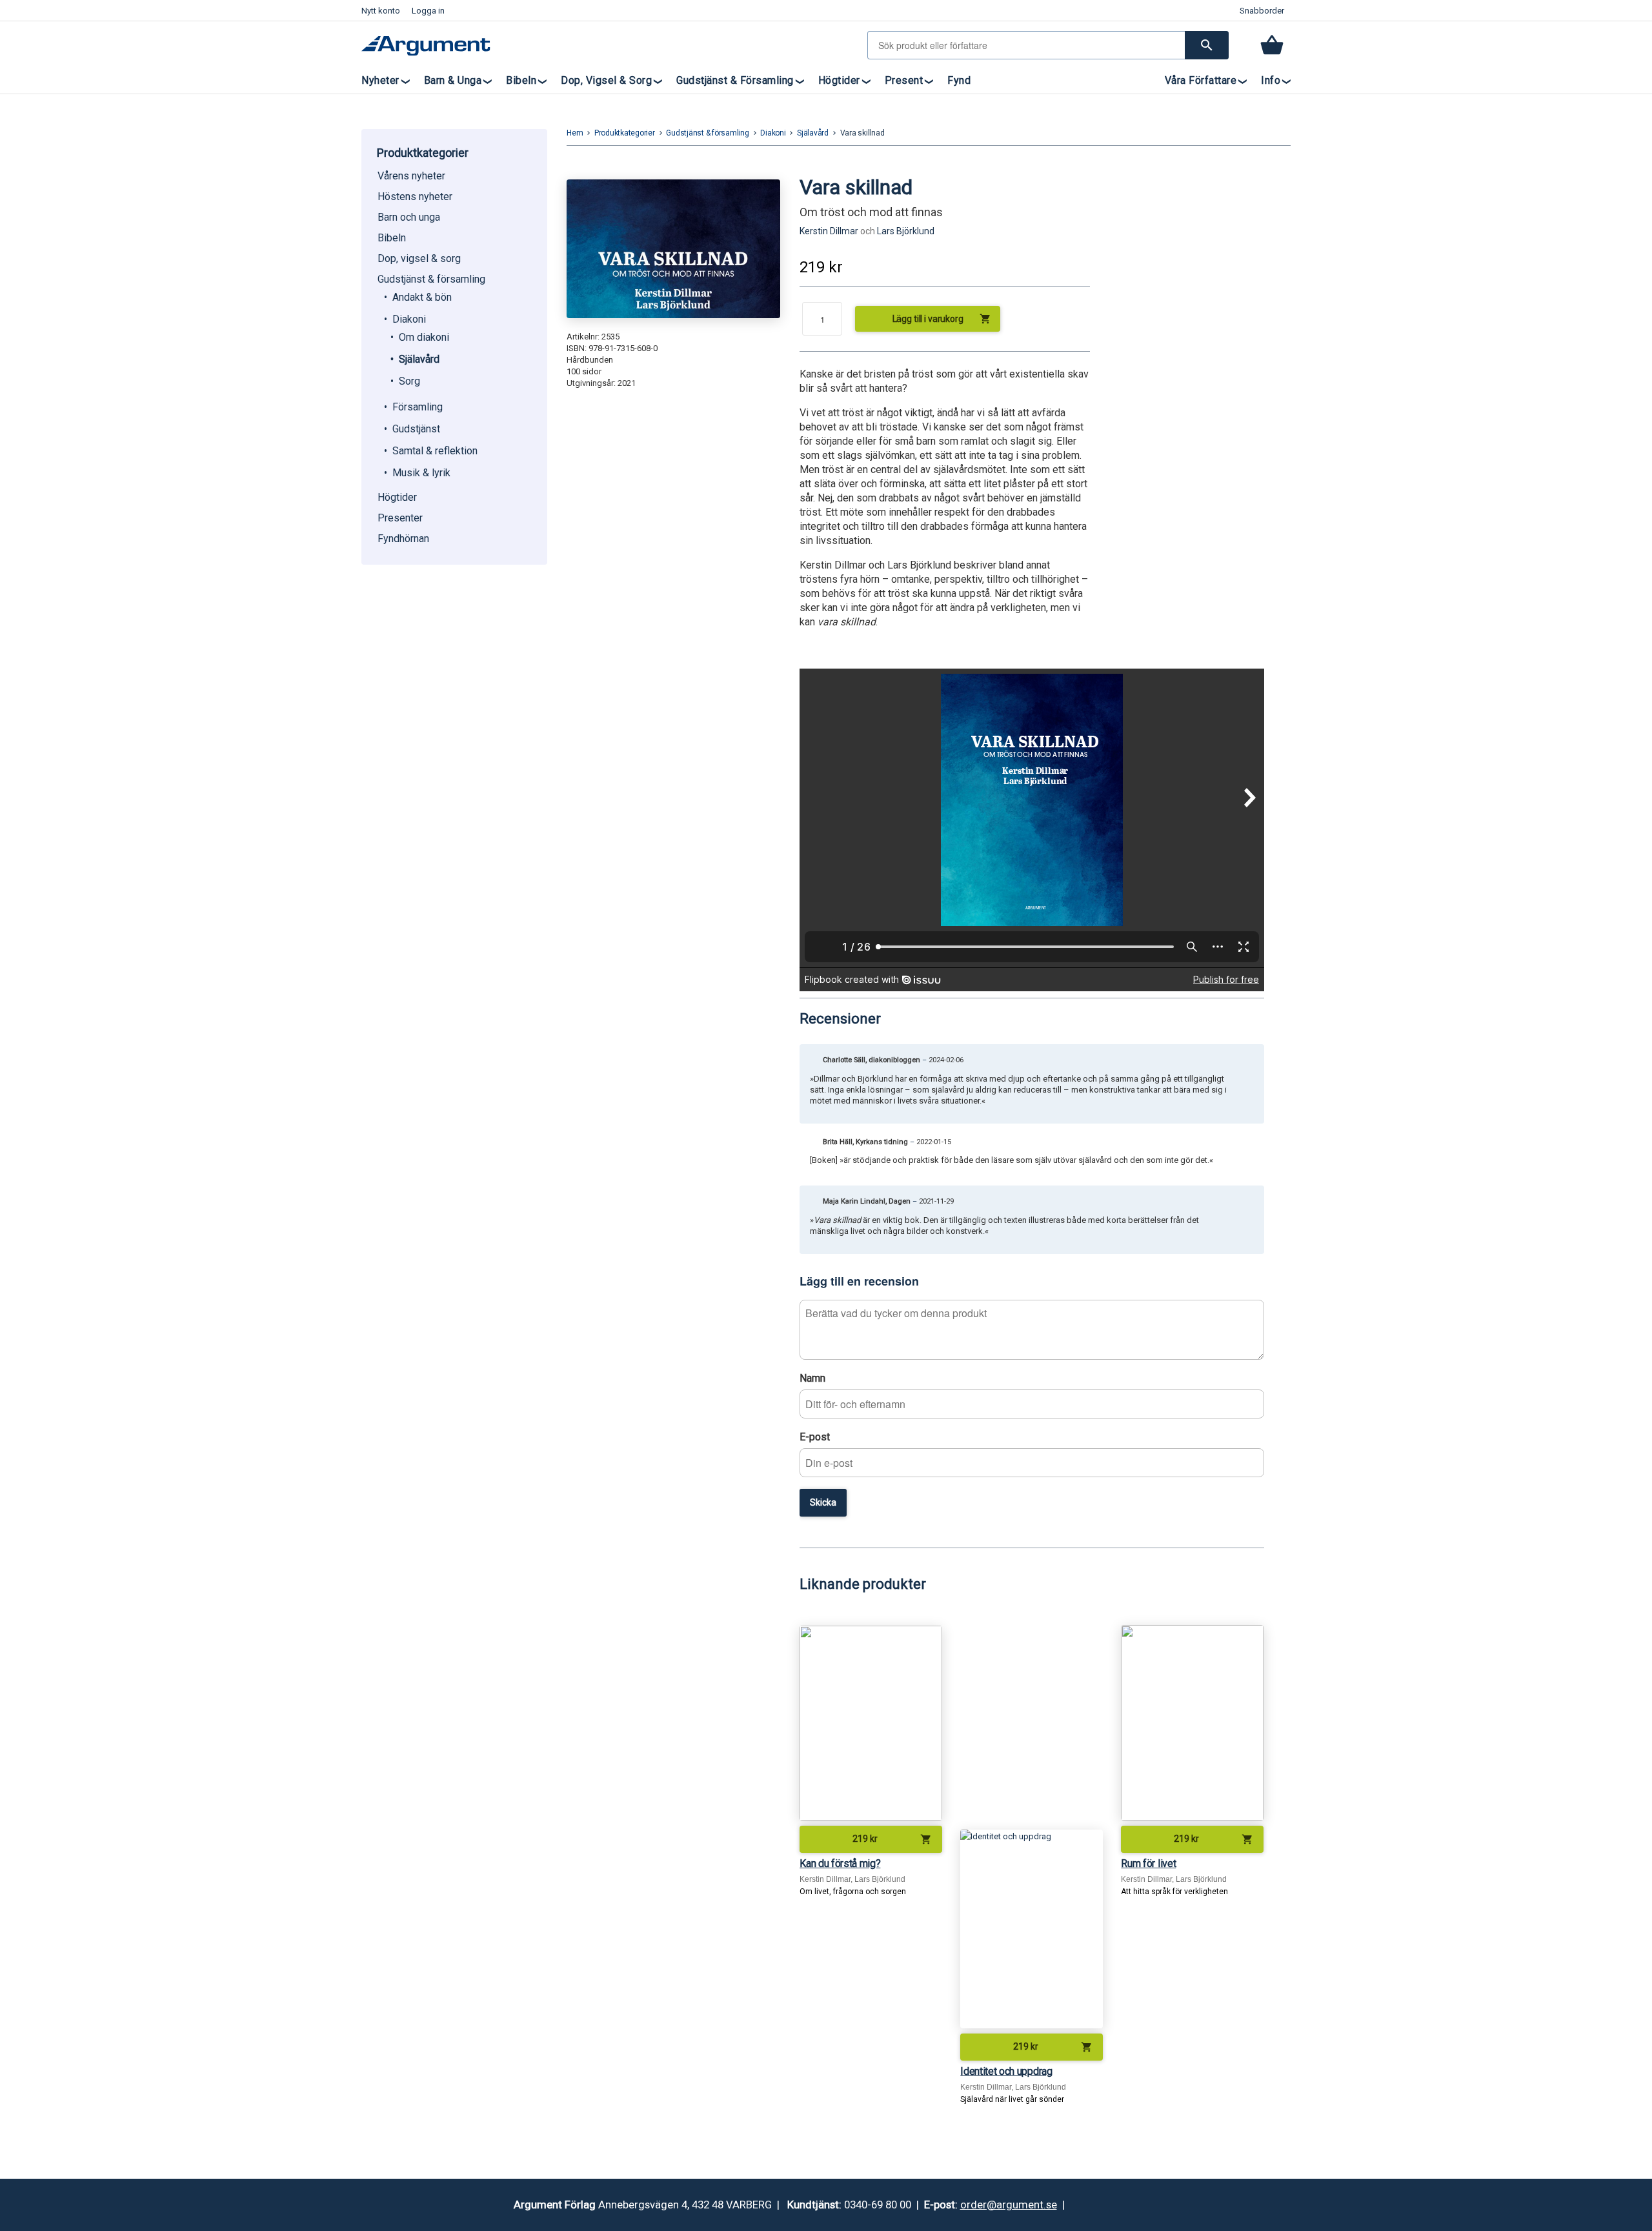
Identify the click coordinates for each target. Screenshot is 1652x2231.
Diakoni (409, 319)
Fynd (959, 80)
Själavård (419, 359)
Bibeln (521, 80)
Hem (575, 133)
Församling (418, 407)
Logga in (428, 11)
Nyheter (380, 80)
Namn (812, 1378)
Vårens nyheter (411, 176)
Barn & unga (453, 80)
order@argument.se (1009, 2205)
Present (904, 80)
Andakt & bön (422, 297)
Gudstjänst (416, 429)
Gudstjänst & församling (735, 80)
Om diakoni (424, 337)
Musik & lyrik (421, 473)
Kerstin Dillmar (829, 231)
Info (1271, 80)
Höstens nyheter (415, 197)
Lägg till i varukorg (942, 319)
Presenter (400, 518)
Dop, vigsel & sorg (606, 80)
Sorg (409, 381)
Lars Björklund (906, 231)
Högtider (839, 80)
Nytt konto (381, 11)
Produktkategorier (625, 133)
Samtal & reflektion (435, 451)
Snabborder (1262, 11)
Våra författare (1201, 80)
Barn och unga (409, 217)
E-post (815, 1437)
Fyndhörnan (403, 539)
